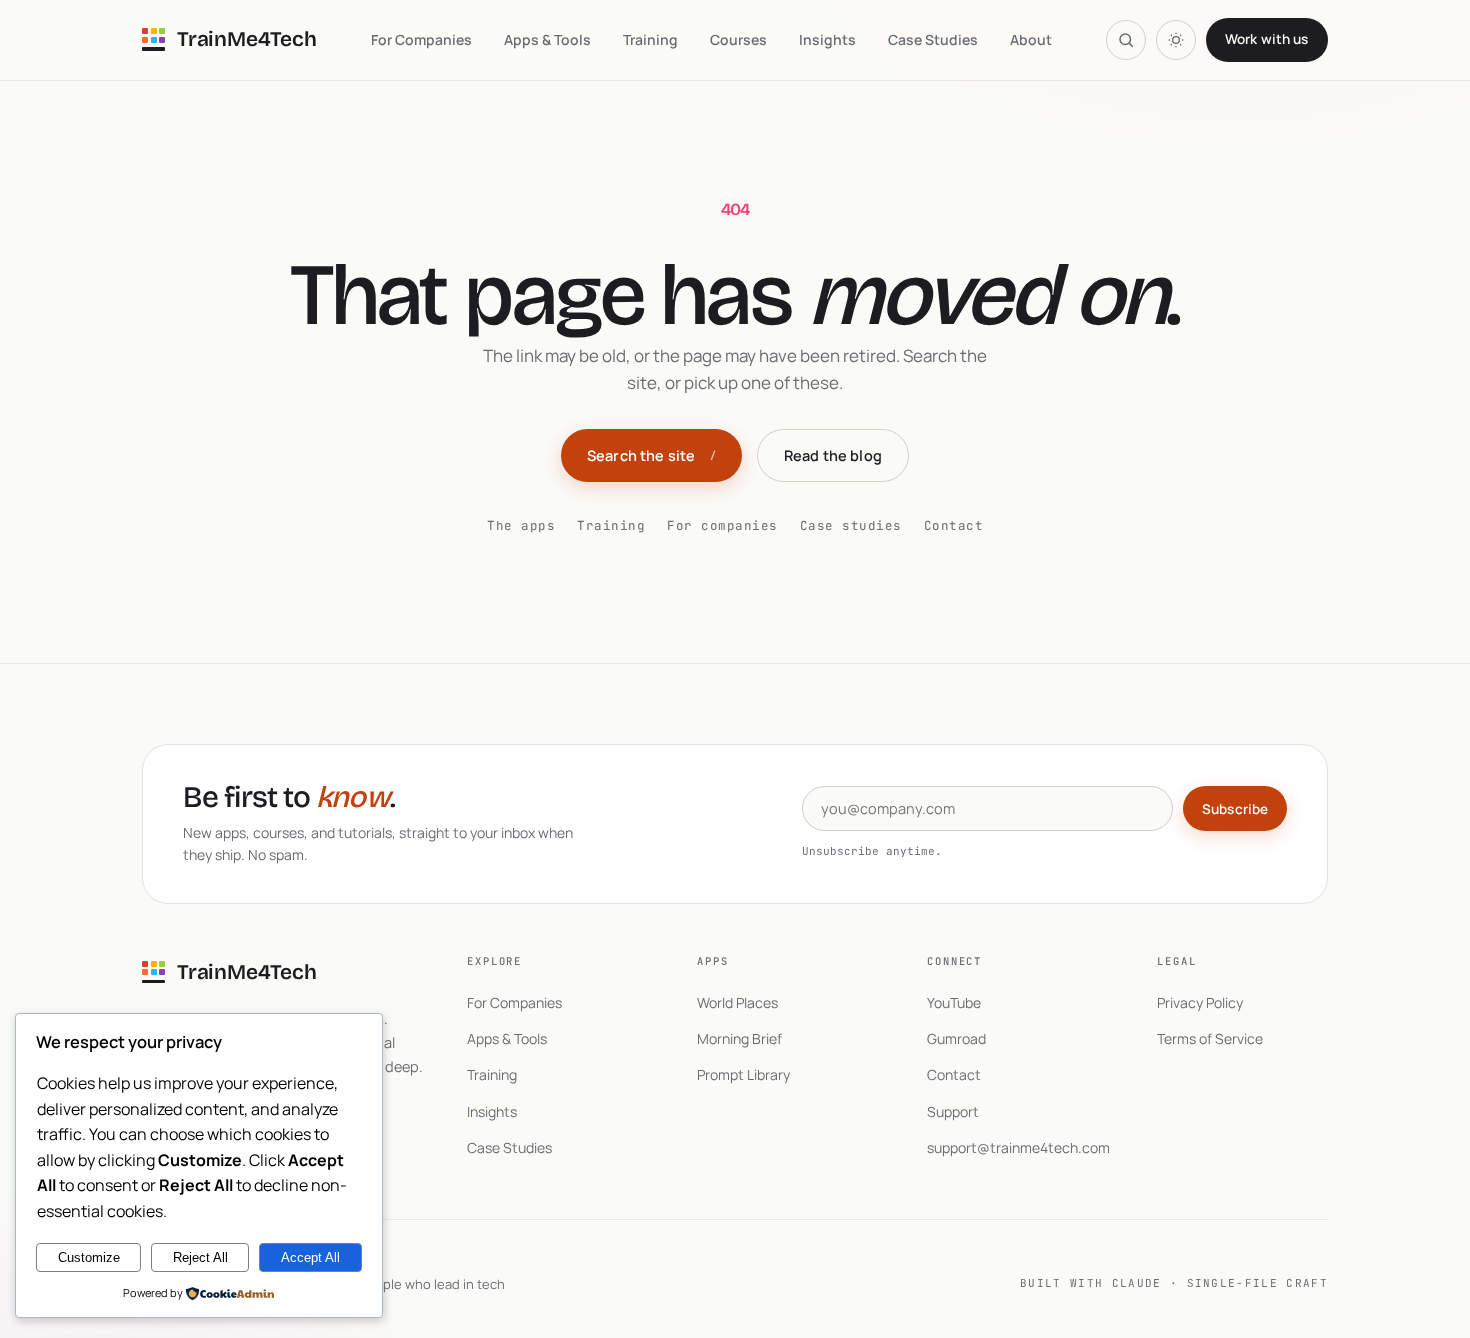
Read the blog (833, 455)
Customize (89, 1257)
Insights (827, 39)
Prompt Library (743, 1074)
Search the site (651, 455)
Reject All (200, 1257)
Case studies (851, 525)
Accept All (310, 1257)
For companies (722, 525)
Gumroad (956, 1038)
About (1031, 39)
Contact (954, 525)
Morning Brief (739, 1038)
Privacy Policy (1200, 1002)
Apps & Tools (547, 39)
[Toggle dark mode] (1176, 40)
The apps (521, 525)
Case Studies (933, 39)
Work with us (1267, 39)
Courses (738, 39)
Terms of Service (1210, 1038)
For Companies (421, 39)
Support (953, 1111)
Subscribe (1235, 809)
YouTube (954, 1002)
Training (650, 39)
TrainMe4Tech (246, 39)
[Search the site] (1126, 40)
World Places (737, 1002)
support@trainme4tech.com (1018, 1147)
